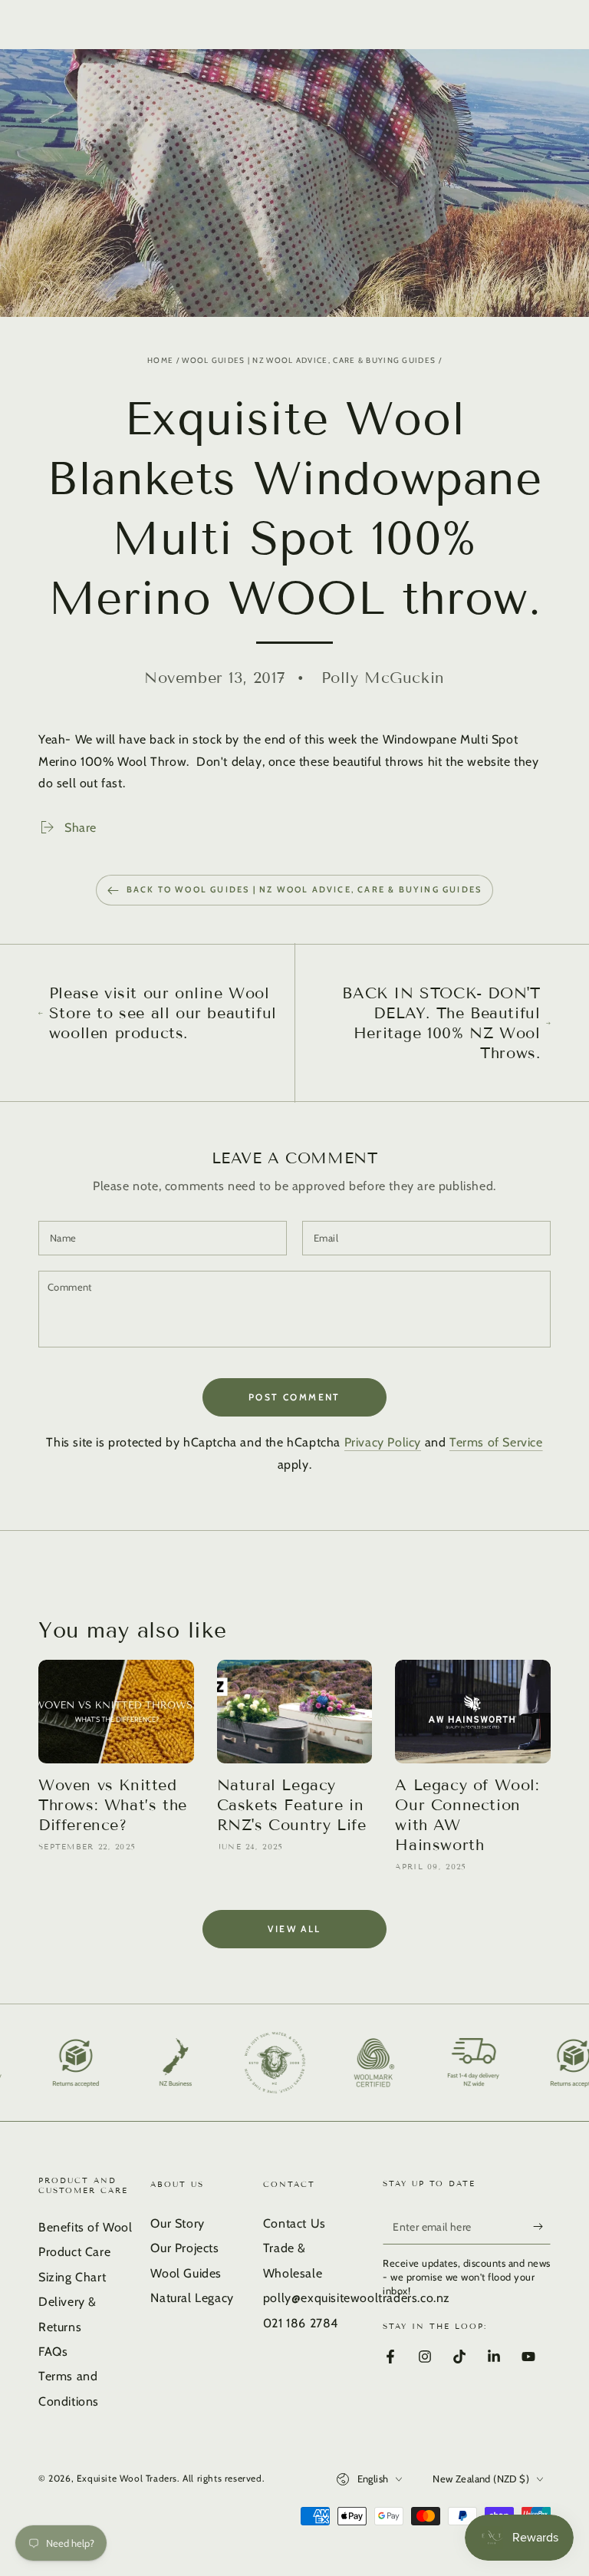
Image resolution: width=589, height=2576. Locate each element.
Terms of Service (496, 1442)
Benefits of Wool (86, 2227)
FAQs (53, 2352)
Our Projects (184, 2248)
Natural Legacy (192, 2298)
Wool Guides (186, 2273)
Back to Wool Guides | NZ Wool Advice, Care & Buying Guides (304, 889)
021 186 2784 (301, 2323)
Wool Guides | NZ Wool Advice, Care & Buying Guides (309, 360)
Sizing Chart (72, 2277)
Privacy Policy (383, 1442)
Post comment (294, 1397)
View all (294, 1929)
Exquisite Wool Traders (127, 2478)
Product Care (74, 2252)
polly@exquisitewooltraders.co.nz (357, 2298)
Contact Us (294, 2223)
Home (160, 360)
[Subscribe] (542, 2227)
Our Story (177, 2223)
